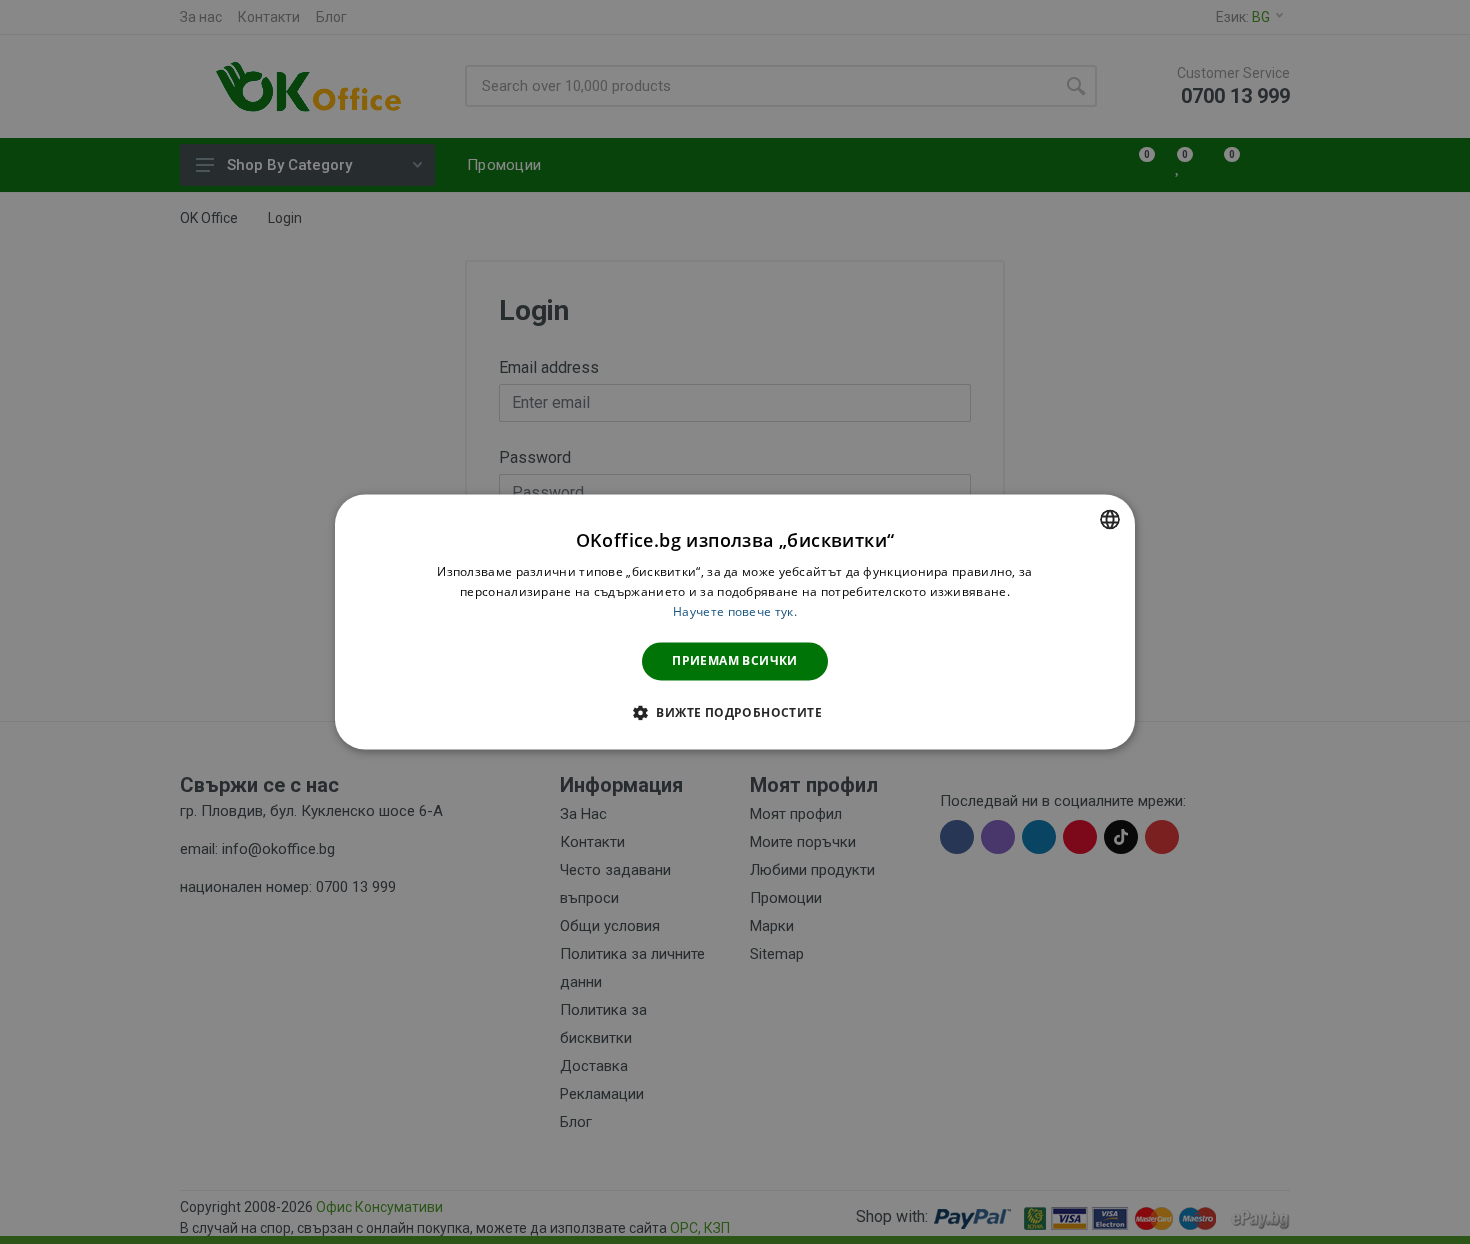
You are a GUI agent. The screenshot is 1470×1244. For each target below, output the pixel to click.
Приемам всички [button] (735, 660)
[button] (735, 713)
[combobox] (1110, 519)
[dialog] (735, 621)
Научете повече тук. (735, 611)
